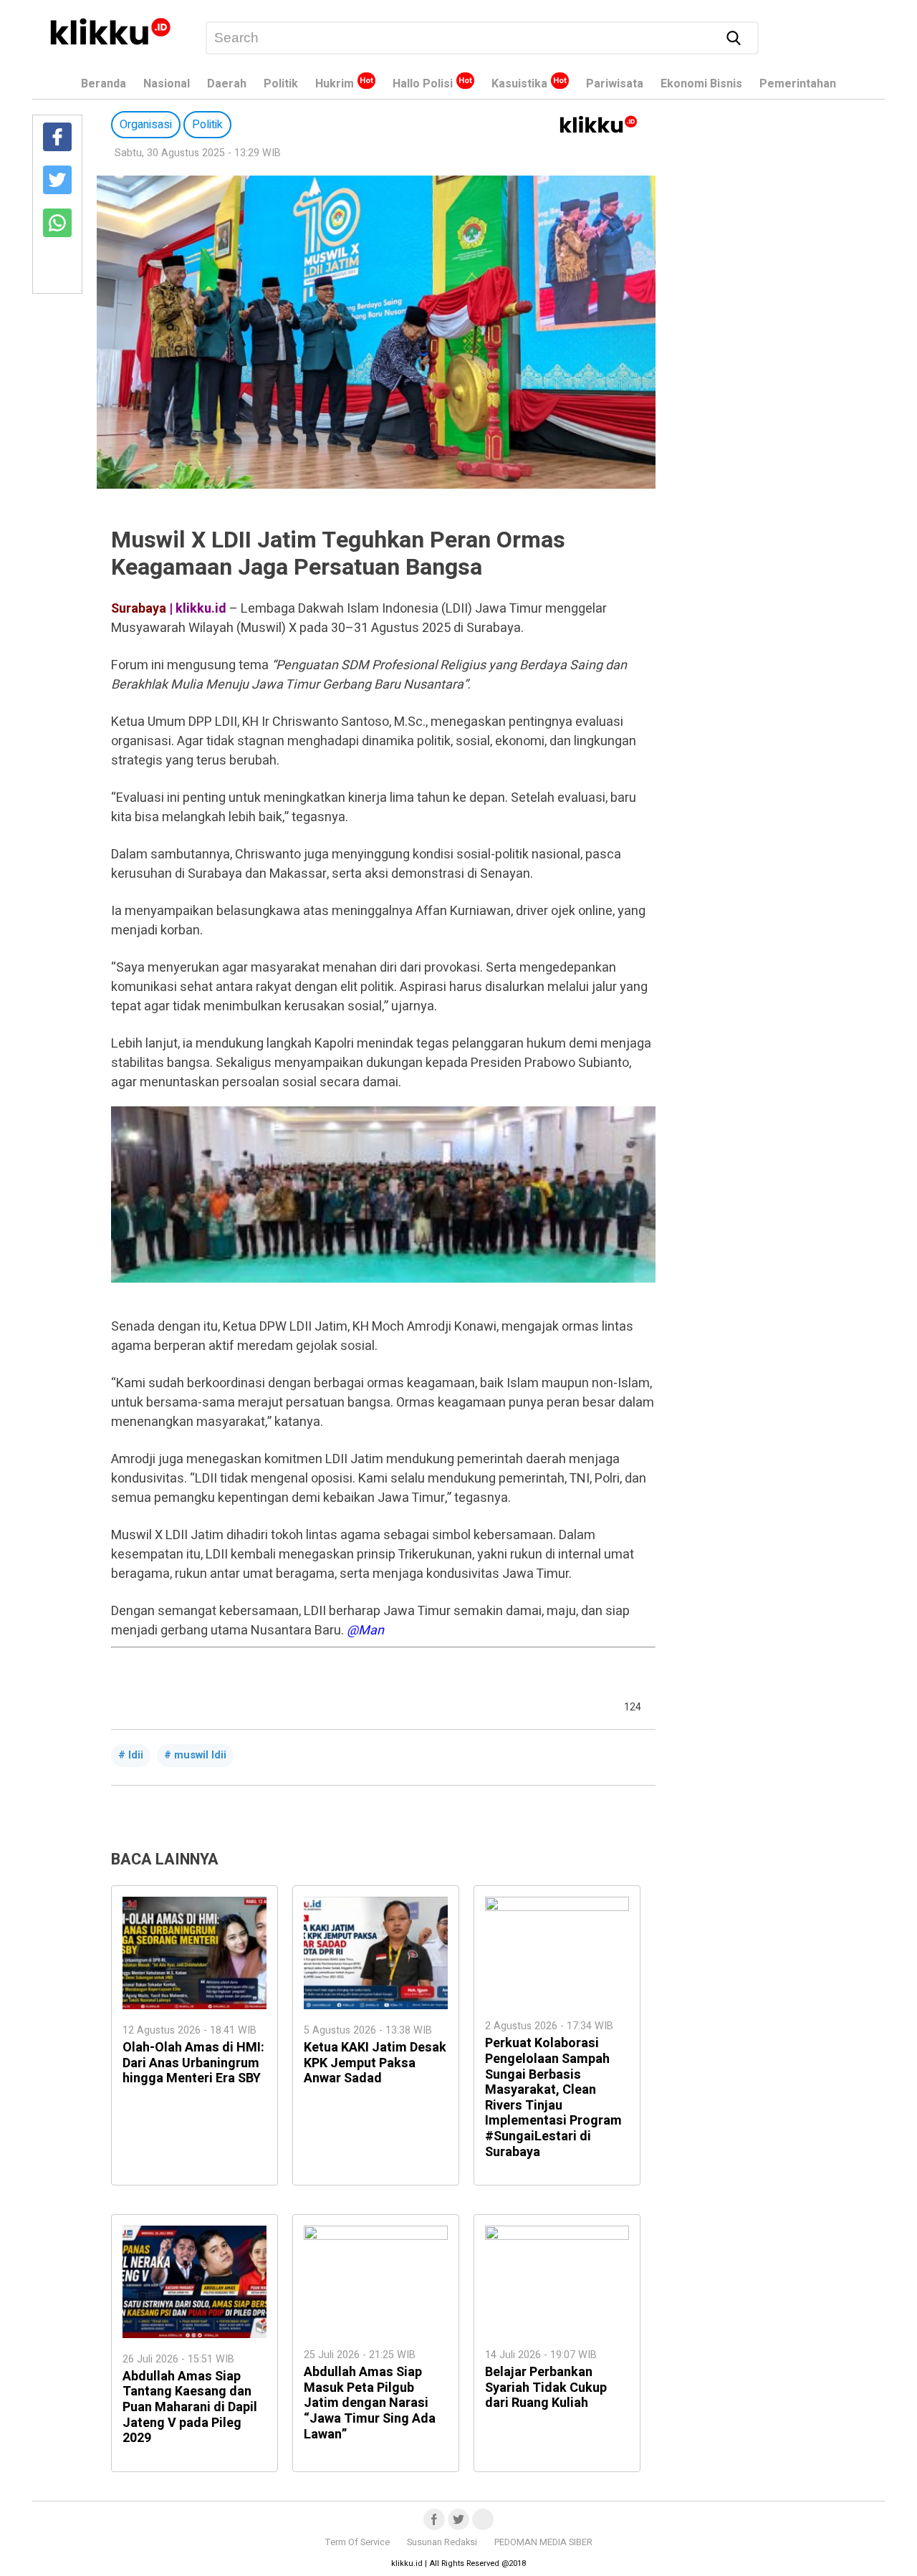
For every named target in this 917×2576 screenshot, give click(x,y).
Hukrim (335, 84)
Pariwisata (615, 84)
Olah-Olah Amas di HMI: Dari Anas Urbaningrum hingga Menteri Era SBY (193, 2063)
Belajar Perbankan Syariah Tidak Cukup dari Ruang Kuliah (546, 2388)
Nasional (167, 84)
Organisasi (146, 125)
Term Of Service (357, 2542)
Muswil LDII (200, 1755)
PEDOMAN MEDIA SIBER (543, 2542)
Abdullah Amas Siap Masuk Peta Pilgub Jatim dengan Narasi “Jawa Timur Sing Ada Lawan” (370, 2403)
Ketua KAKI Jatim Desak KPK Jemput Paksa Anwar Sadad (375, 2063)
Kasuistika (519, 84)
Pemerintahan (798, 84)
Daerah (227, 84)
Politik (281, 84)
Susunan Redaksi (442, 2542)
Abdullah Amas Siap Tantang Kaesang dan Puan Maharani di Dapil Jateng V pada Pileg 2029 (190, 2407)
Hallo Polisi (423, 84)
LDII (136, 1755)
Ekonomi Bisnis (701, 84)
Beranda (104, 84)
